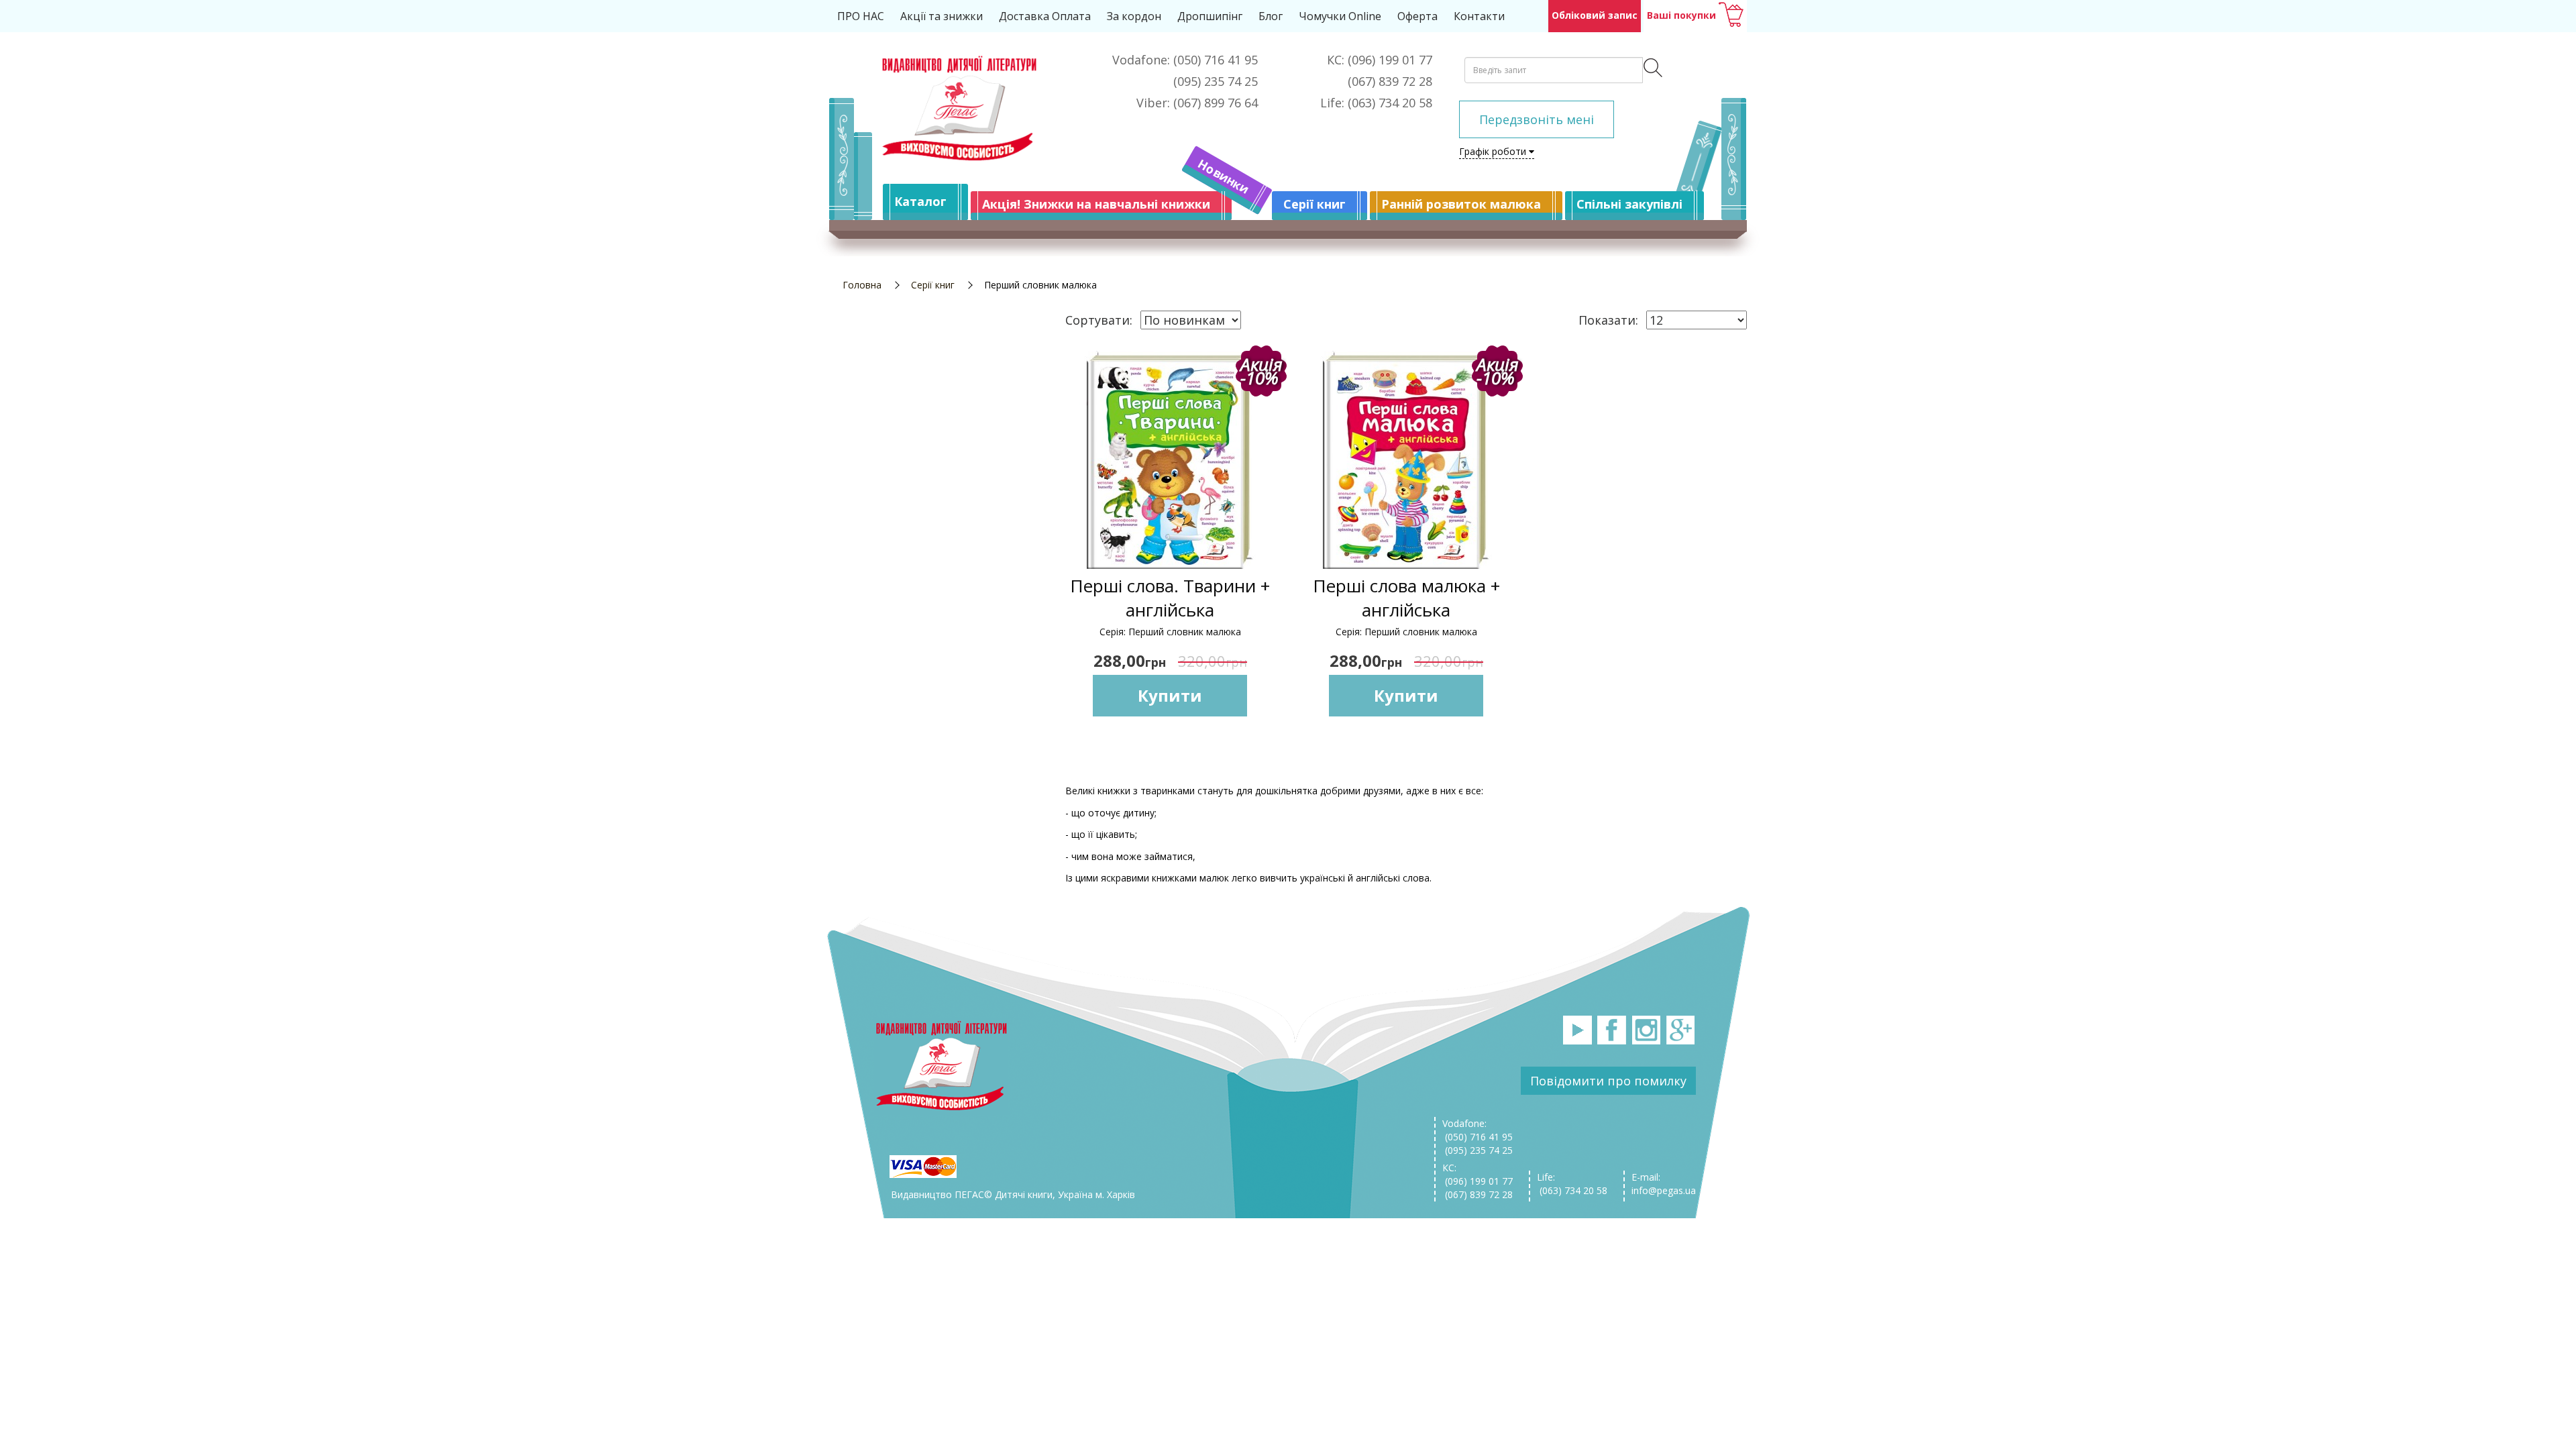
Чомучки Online (1340, 16)
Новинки (1224, 176)
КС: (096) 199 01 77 (1478, 1174)
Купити (1170, 695)
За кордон (1134, 16)
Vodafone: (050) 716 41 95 (1478, 1130)
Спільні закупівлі (1629, 204)
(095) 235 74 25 (1478, 1150)
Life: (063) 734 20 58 (1572, 1184)
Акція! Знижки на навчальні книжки (1096, 204)
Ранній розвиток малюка (1461, 204)
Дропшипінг (1210, 16)
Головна (862, 285)
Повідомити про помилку (1608, 1081)
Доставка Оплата (1045, 16)
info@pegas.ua (1664, 1190)
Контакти (1479, 16)
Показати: (1608, 320)
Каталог (920, 201)
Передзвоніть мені (1537, 119)
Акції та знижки (942, 16)
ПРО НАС (861, 16)
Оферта (1417, 16)
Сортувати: (1099, 320)
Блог (1271, 16)
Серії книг (1314, 204)
